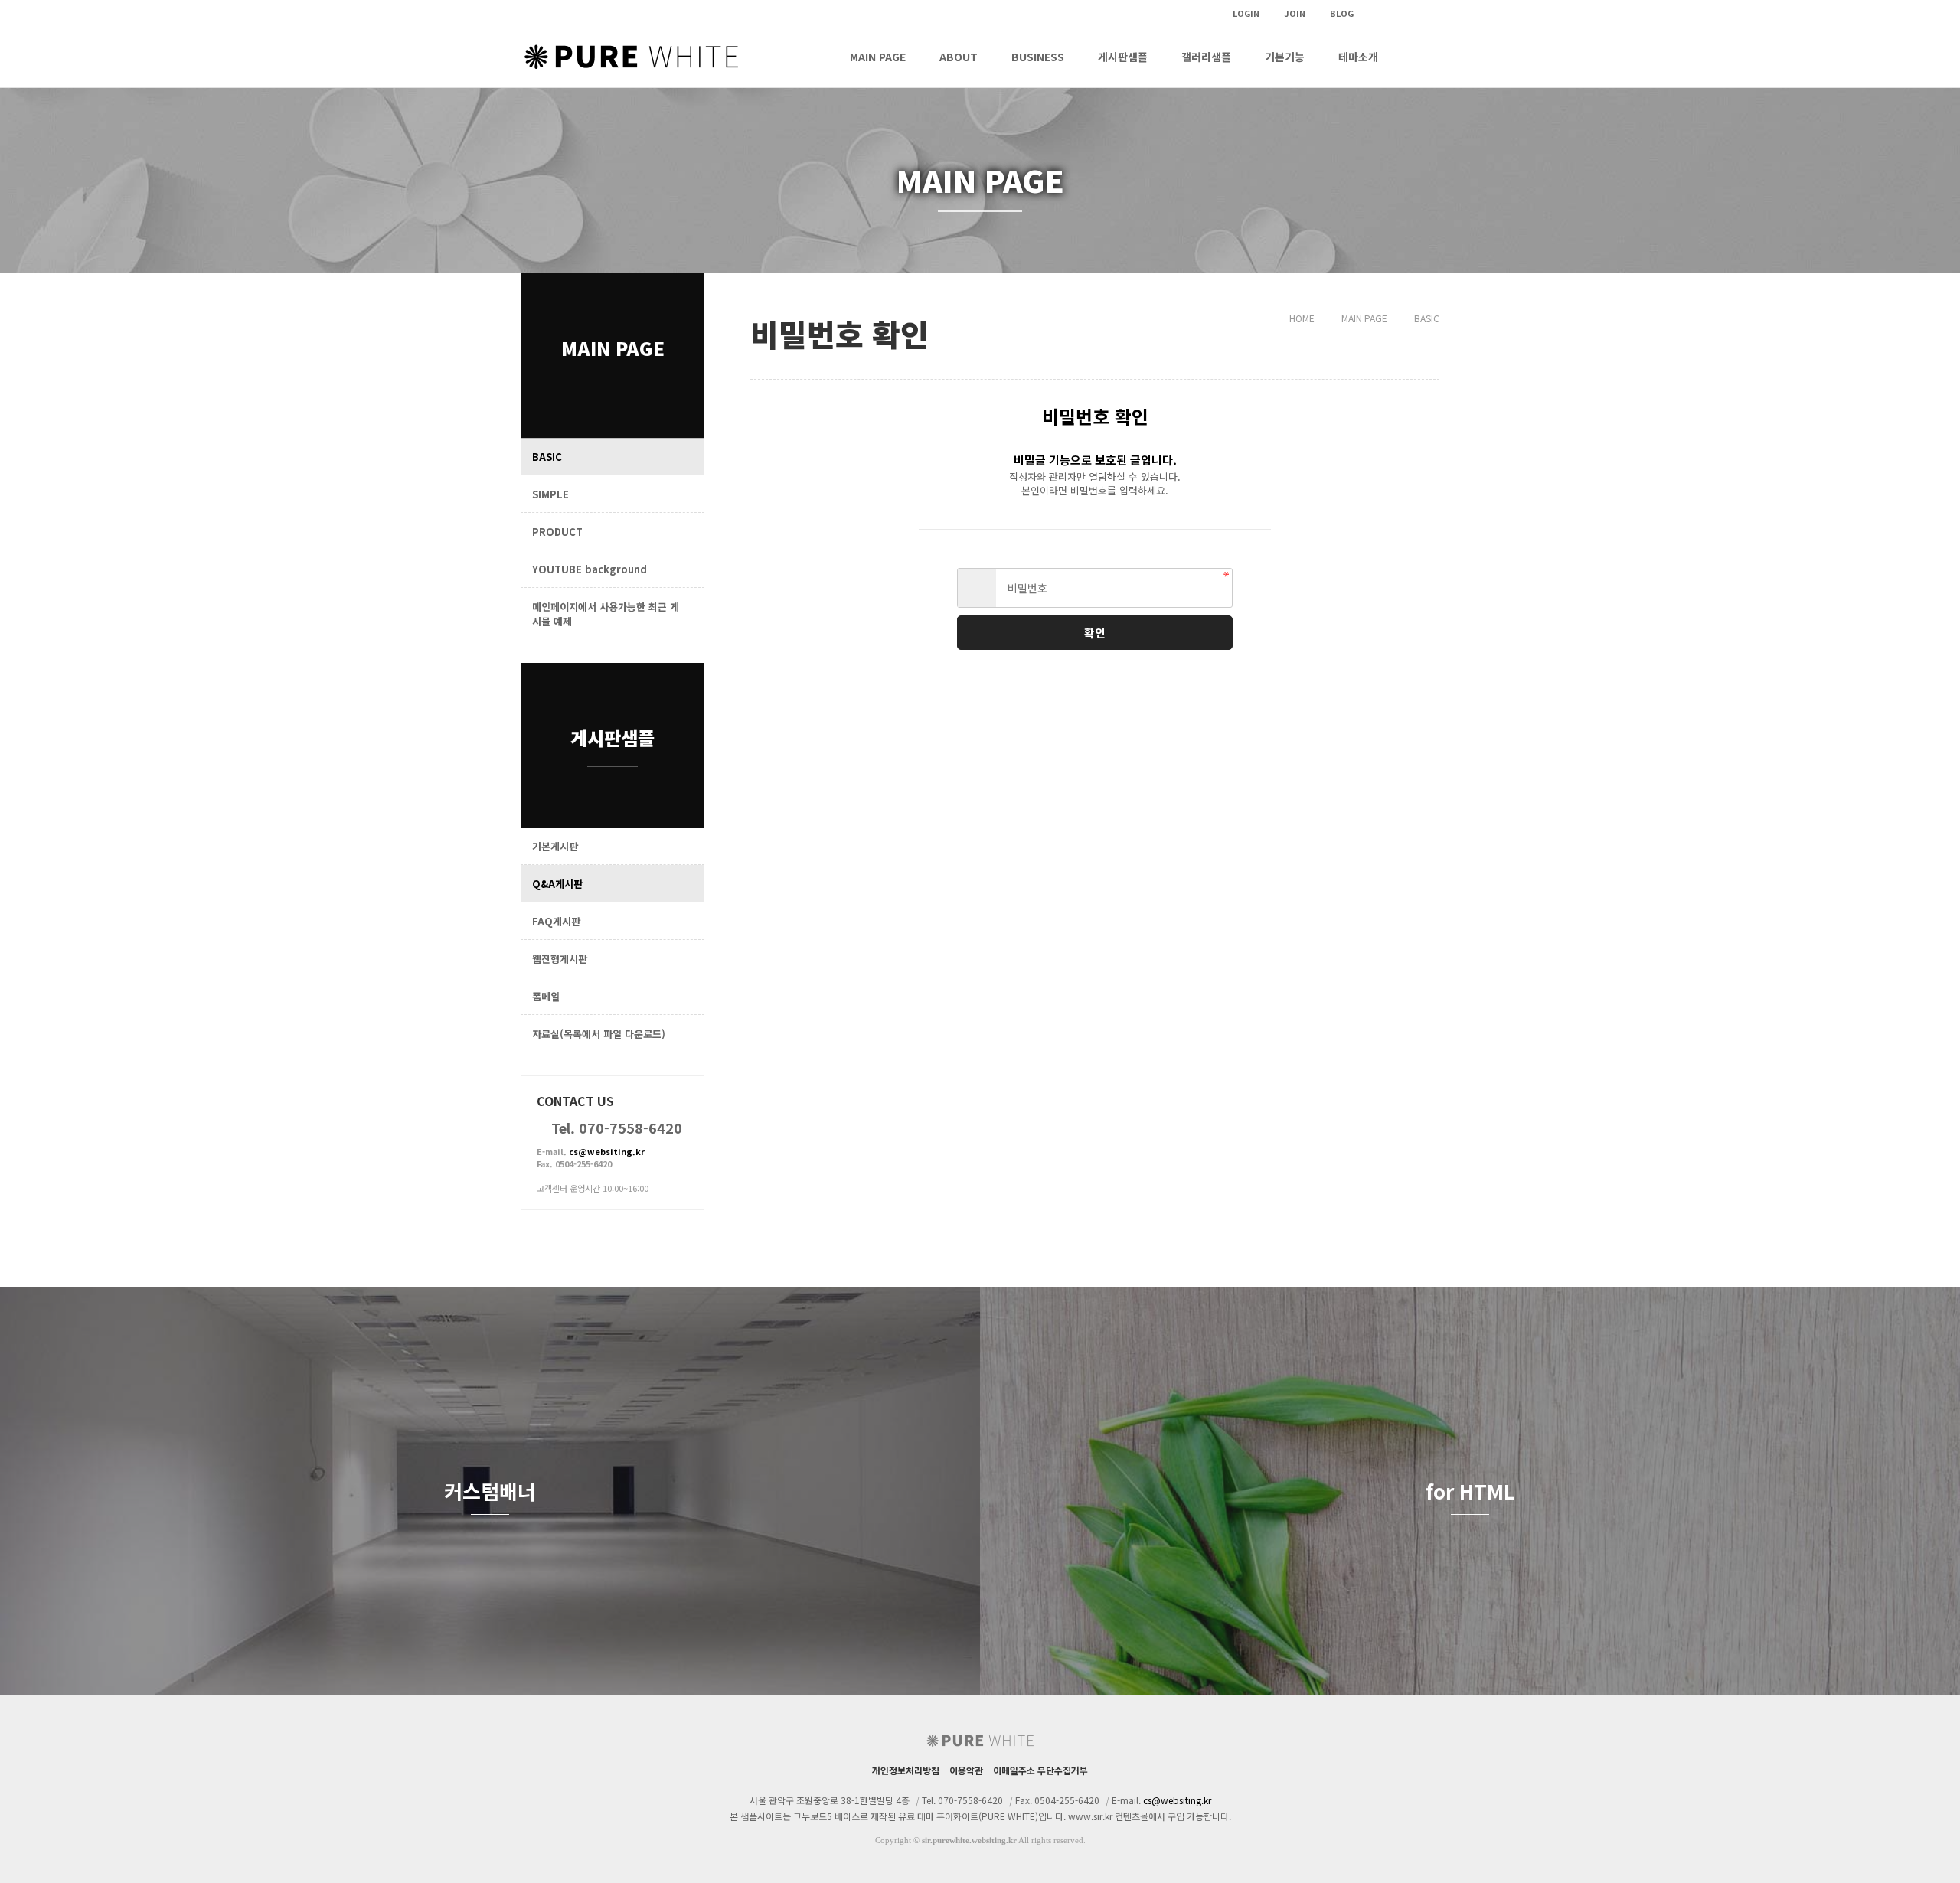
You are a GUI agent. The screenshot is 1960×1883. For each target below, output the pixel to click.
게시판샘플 (1123, 57)
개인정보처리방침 (906, 1770)
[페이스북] (1426, 13)
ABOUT (959, 57)
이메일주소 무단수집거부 (1040, 1770)
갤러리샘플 (1206, 57)
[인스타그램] (1374, 13)
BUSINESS (1038, 57)
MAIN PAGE (878, 57)
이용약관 (966, 1770)
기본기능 (1285, 57)
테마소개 (1358, 57)
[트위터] (1400, 13)
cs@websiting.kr (607, 1151)
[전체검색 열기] (1418, 57)
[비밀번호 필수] (977, 588)
